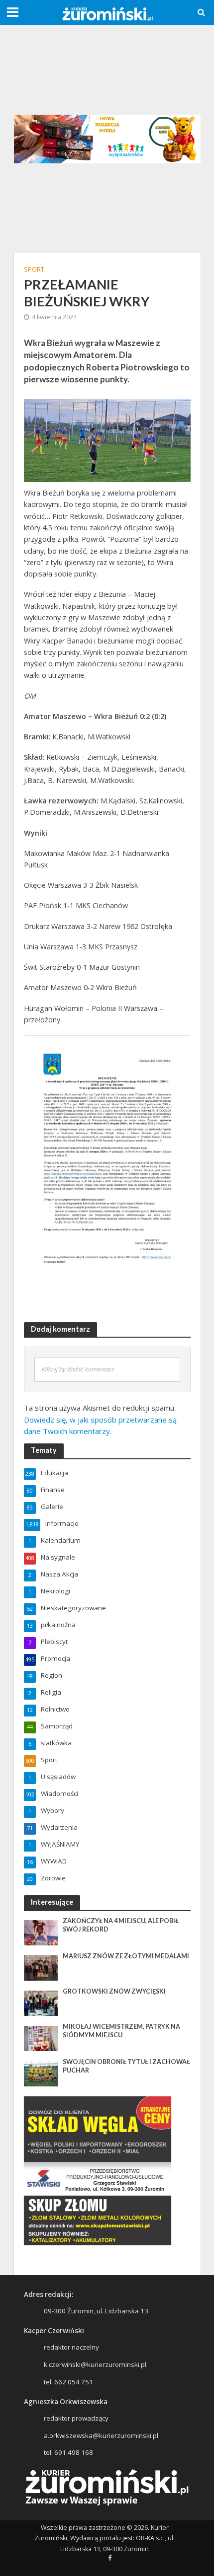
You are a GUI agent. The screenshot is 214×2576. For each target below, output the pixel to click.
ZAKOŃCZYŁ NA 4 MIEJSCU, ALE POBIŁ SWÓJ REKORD (121, 1925)
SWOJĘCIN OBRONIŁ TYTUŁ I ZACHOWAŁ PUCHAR (126, 2066)
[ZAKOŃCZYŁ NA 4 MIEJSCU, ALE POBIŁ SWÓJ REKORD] (41, 1932)
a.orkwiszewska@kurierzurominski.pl (101, 2435)
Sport (34, 269)
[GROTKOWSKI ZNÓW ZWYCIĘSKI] (41, 2003)
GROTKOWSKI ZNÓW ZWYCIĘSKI (114, 1991)
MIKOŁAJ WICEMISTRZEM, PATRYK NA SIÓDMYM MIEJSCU (121, 2031)
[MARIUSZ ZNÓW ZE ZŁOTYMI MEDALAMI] (41, 1967)
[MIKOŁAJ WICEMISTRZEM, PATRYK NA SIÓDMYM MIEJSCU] (41, 2038)
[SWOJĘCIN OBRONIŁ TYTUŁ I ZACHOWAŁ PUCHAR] (41, 2073)
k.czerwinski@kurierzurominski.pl (95, 2364)
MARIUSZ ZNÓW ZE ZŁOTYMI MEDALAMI (126, 1956)
